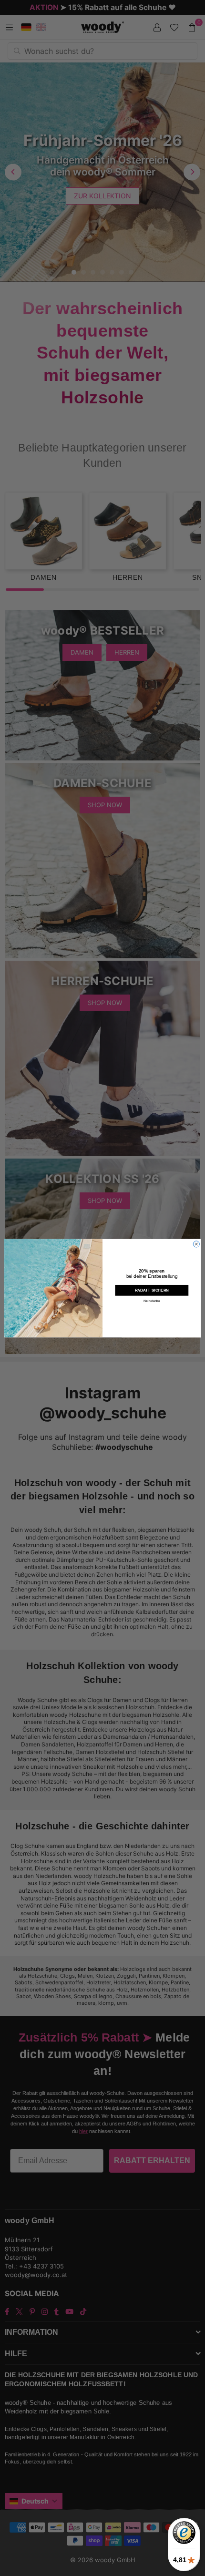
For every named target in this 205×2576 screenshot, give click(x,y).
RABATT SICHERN (152, 1290)
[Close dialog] (196, 1244)
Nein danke (152, 1301)
